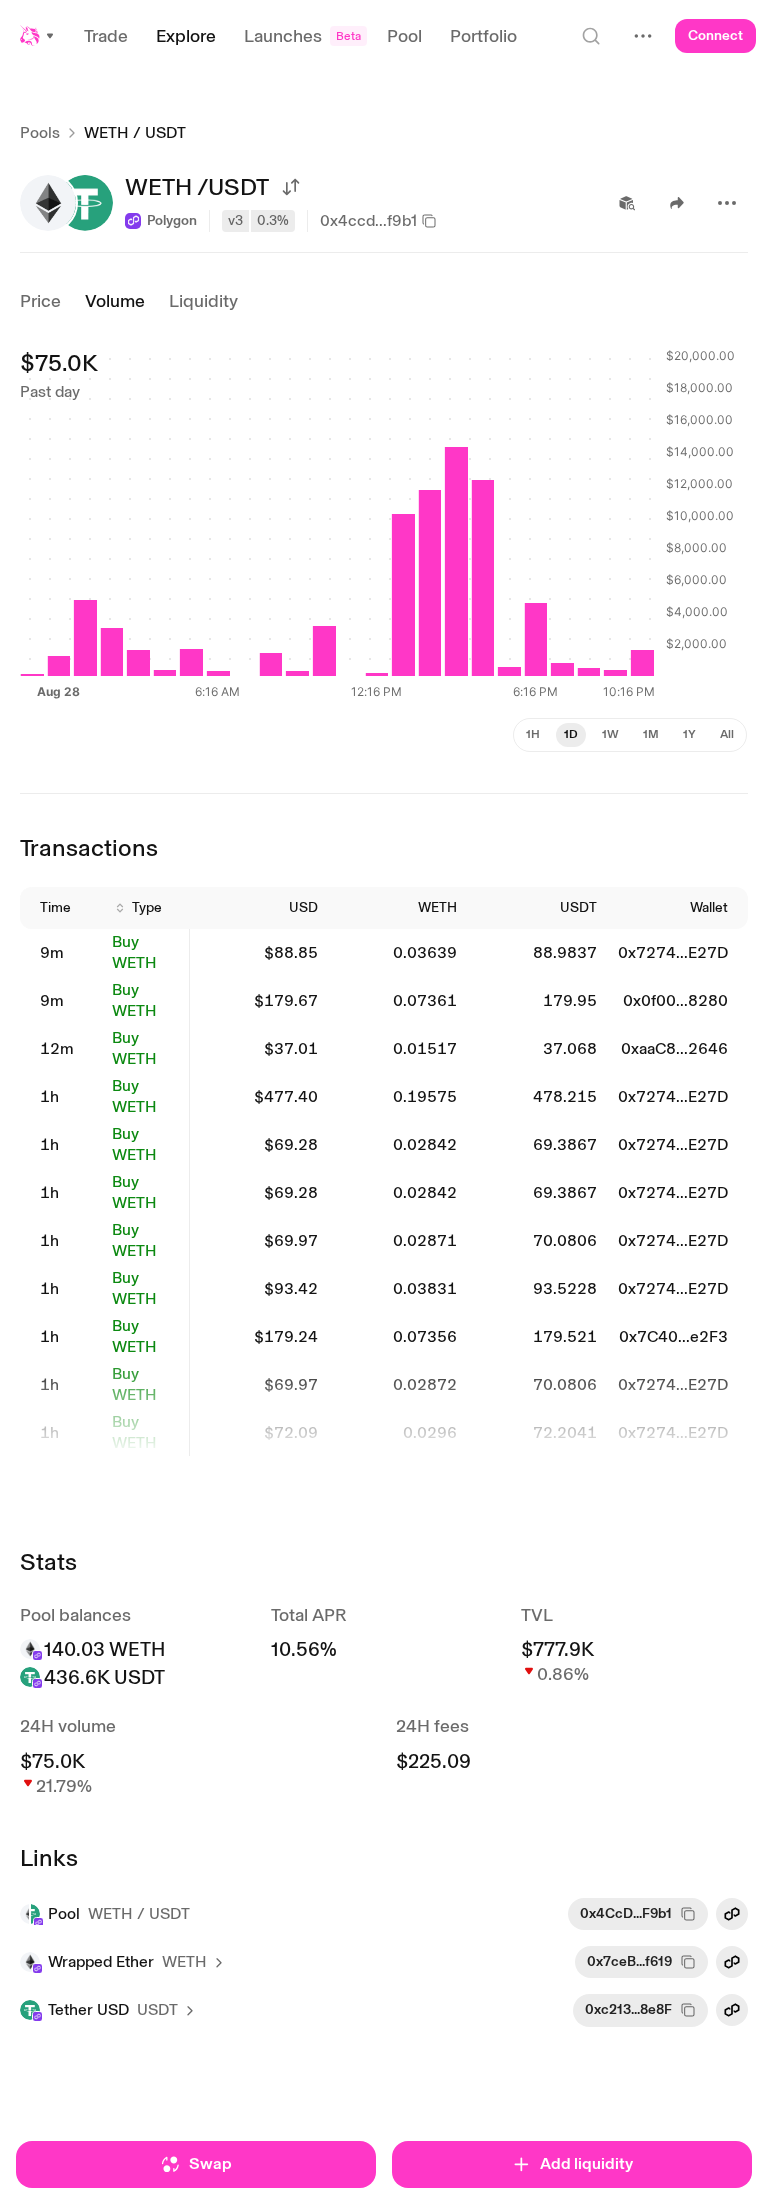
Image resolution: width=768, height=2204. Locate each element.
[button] (38, 36)
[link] (64, 953)
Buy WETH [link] (134, 952)
